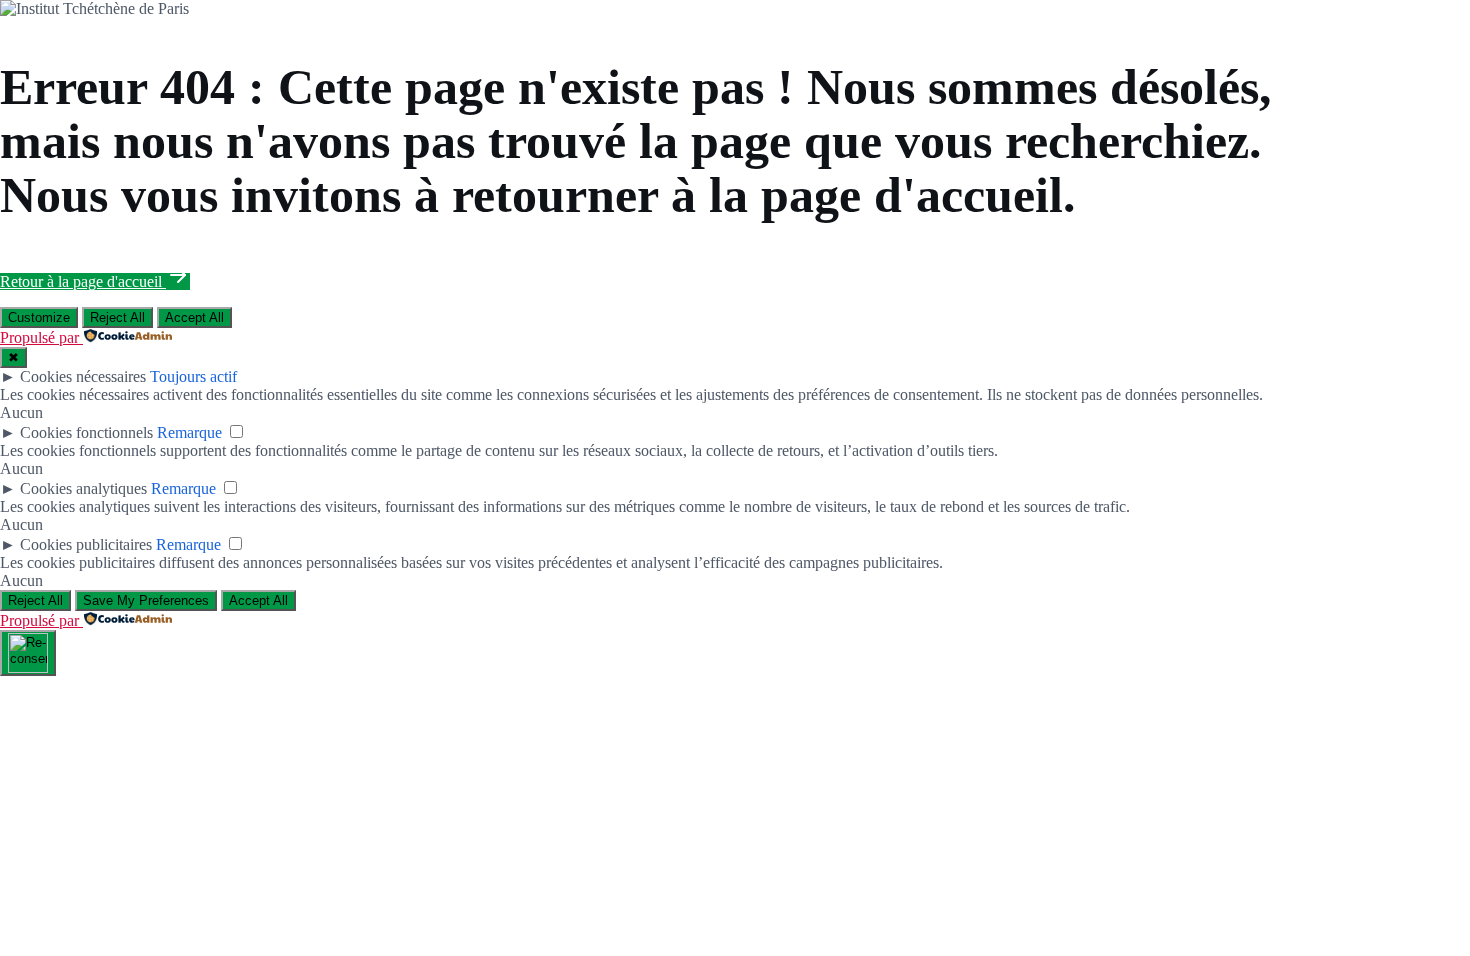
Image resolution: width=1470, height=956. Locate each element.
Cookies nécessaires (83, 376)
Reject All (117, 317)
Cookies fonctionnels (86, 432)
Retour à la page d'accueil (83, 281)
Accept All (194, 317)
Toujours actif (193, 376)
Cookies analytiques (83, 488)
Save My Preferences (146, 600)
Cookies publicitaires (86, 544)
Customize (39, 317)
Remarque (189, 432)
